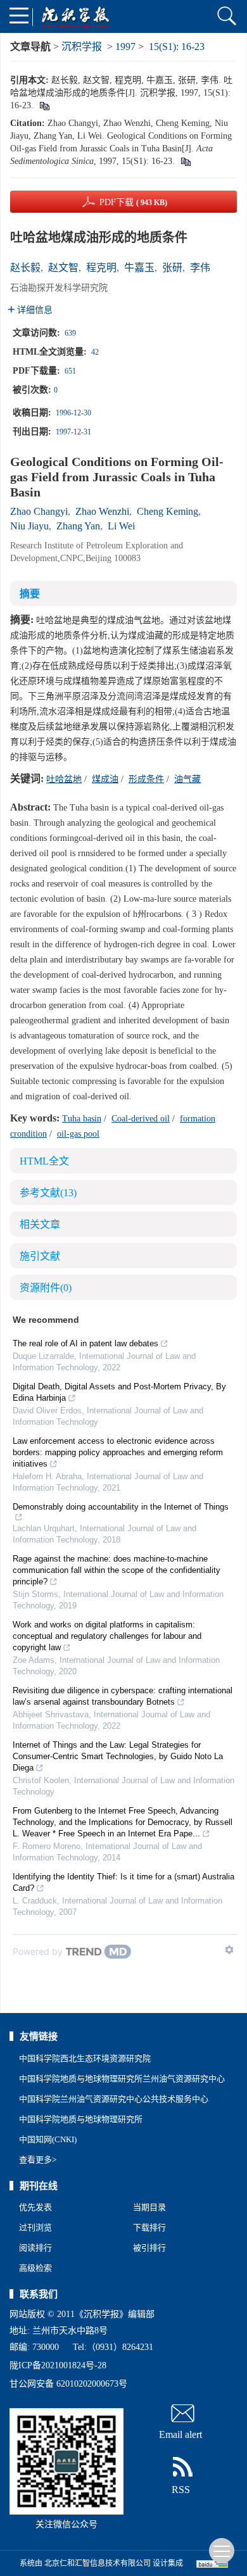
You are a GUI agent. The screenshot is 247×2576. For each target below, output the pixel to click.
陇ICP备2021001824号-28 (58, 2365)
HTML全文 (44, 1161)
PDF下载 (133, 202)
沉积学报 (82, 47)
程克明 (101, 268)
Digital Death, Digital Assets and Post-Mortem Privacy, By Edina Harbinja (119, 1392)
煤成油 (105, 779)
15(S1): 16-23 (177, 47)
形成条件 (146, 779)
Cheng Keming (168, 511)
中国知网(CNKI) (48, 2139)
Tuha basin (82, 1119)
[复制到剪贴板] (44, 105)
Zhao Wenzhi (102, 511)
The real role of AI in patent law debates (85, 1343)
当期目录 (149, 2207)
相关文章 (40, 1224)
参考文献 (48, 1193)
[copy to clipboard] (185, 161)
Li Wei (121, 526)
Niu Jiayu (29, 526)
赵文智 (63, 268)
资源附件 (46, 1288)
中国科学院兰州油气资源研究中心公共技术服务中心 (114, 2099)
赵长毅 (25, 268)
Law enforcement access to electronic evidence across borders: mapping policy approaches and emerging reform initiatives (118, 1452)
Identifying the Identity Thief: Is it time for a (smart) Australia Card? (123, 1882)
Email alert (180, 2434)
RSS (181, 2490)
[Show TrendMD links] (229, 1950)
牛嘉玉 (139, 268)
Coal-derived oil (141, 1119)
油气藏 (187, 779)
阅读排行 (35, 2248)
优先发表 (35, 2207)
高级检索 (35, 2268)
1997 (125, 47)
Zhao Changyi (39, 511)
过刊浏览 (35, 2227)
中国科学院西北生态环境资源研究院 (85, 2058)
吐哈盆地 (64, 779)
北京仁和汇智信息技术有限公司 (98, 2563)
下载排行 (149, 2227)
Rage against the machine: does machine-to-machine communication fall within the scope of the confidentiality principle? (117, 1570)
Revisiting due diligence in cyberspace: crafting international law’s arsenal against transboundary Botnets (123, 1696)
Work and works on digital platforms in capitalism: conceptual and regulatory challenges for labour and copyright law (107, 1636)
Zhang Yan (78, 526)
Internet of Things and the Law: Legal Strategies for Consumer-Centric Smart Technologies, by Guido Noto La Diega (118, 1756)
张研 (172, 268)
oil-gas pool (78, 1134)
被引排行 (149, 2248)
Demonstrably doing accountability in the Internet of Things (121, 1507)
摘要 (30, 594)
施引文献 (40, 1256)
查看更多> (38, 2160)
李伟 (200, 268)
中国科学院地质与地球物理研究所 (81, 2119)
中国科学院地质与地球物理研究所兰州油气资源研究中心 (122, 2079)
